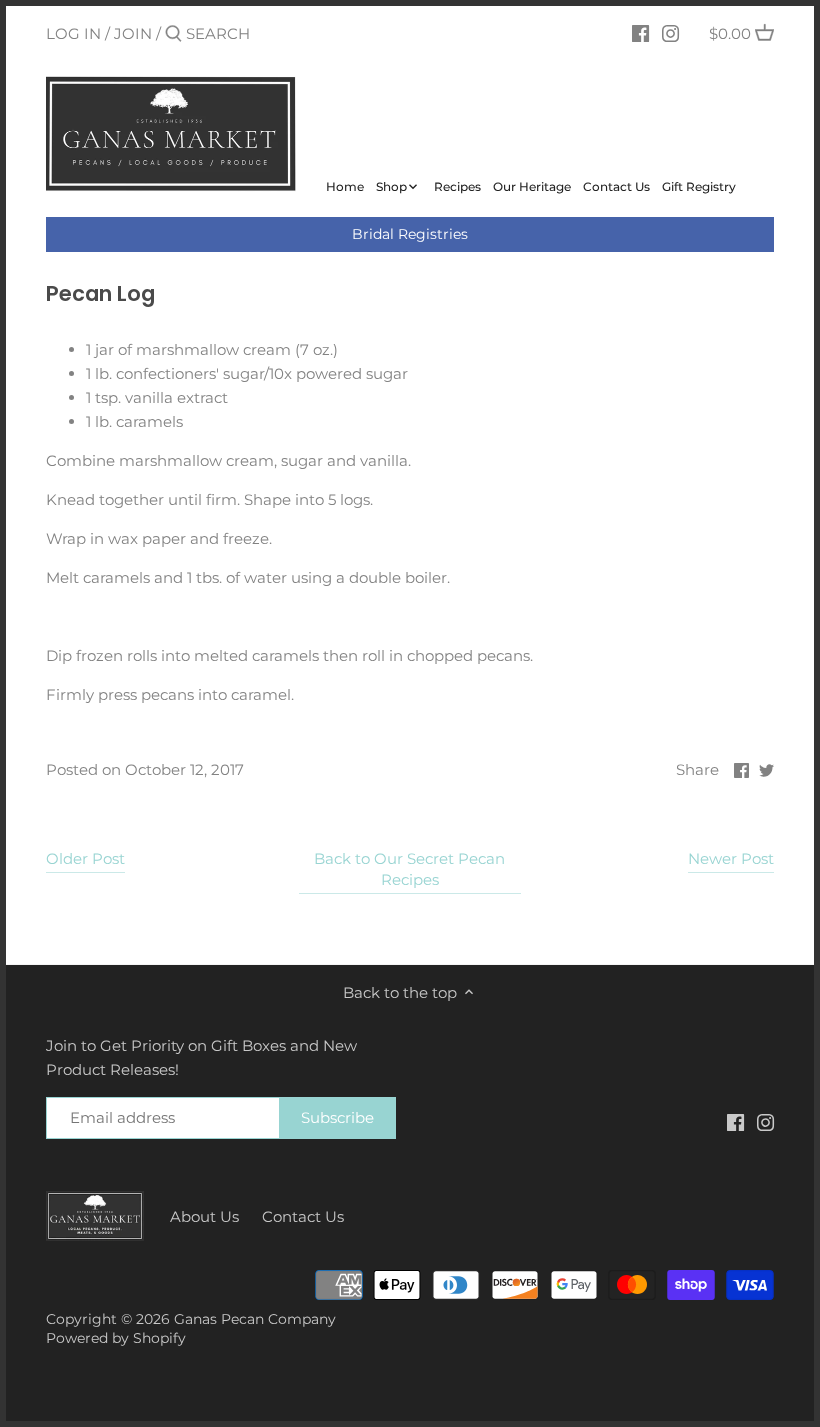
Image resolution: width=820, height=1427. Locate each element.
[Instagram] (670, 33)
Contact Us (303, 1216)
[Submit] (173, 34)
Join (133, 33)
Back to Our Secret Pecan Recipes (409, 869)
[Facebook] (640, 33)
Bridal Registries (410, 234)
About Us (204, 1216)
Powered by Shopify (116, 1338)
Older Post (85, 858)
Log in (73, 33)
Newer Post (731, 858)
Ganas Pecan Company (255, 1319)
